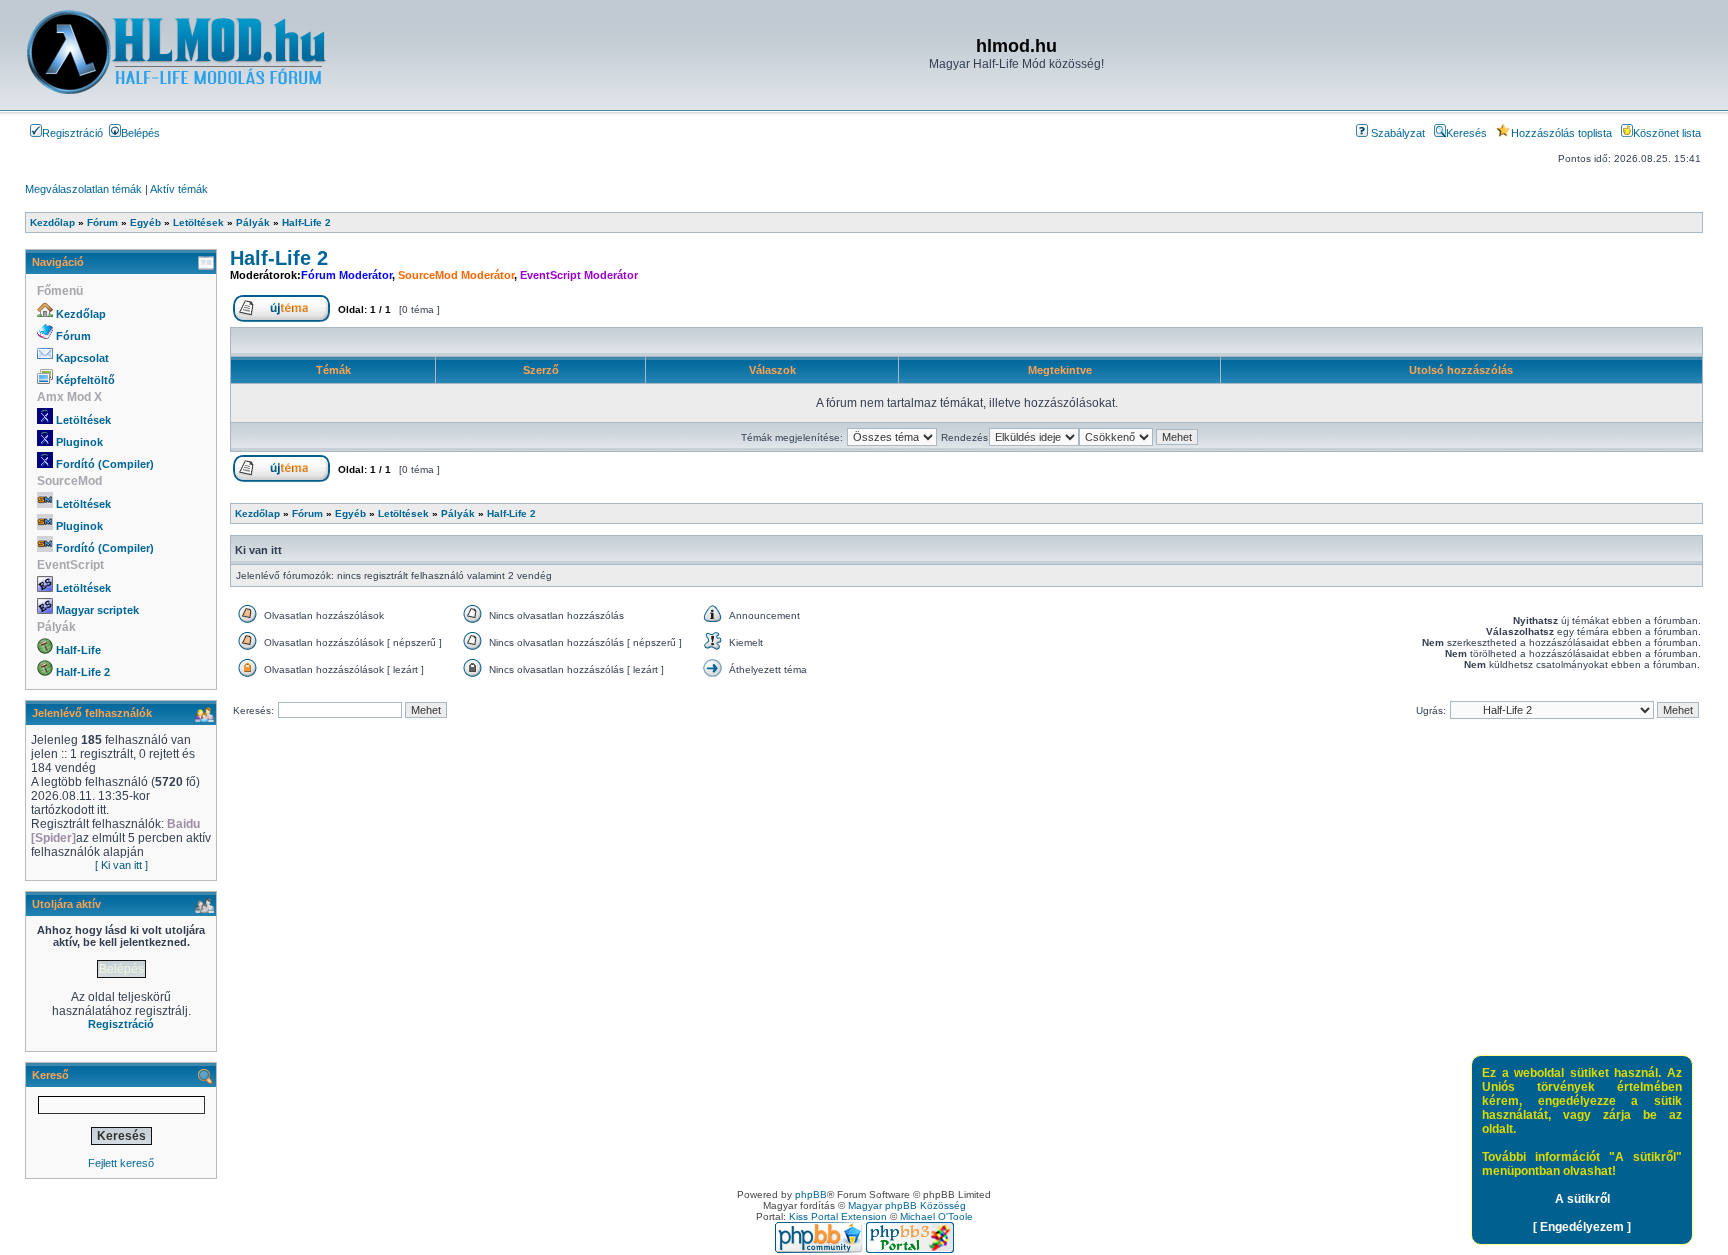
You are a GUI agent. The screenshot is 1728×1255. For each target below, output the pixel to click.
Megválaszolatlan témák (83, 189)
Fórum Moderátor (346, 275)
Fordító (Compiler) (105, 464)
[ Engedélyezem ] (1582, 1227)
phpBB (811, 1194)
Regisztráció (72, 133)
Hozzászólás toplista (1561, 133)
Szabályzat (1396, 133)
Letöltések (83, 420)
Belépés (140, 133)
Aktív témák (179, 189)
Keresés (1466, 133)
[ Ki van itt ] (121, 865)
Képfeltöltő (85, 380)
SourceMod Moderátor (456, 275)
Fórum (73, 336)
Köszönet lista (1667, 133)
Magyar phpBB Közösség (907, 1205)
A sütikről (1582, 1199)
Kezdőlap (81, 314)
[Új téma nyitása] (281, 318)
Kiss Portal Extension (838, 1216)
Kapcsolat (82, 358)
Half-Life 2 (83, 672)
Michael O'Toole (936, 1216)
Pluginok (79, 442)
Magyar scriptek (97, 610)
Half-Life (78, 650)
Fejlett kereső (121, 1163)
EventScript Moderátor (579, 275)
